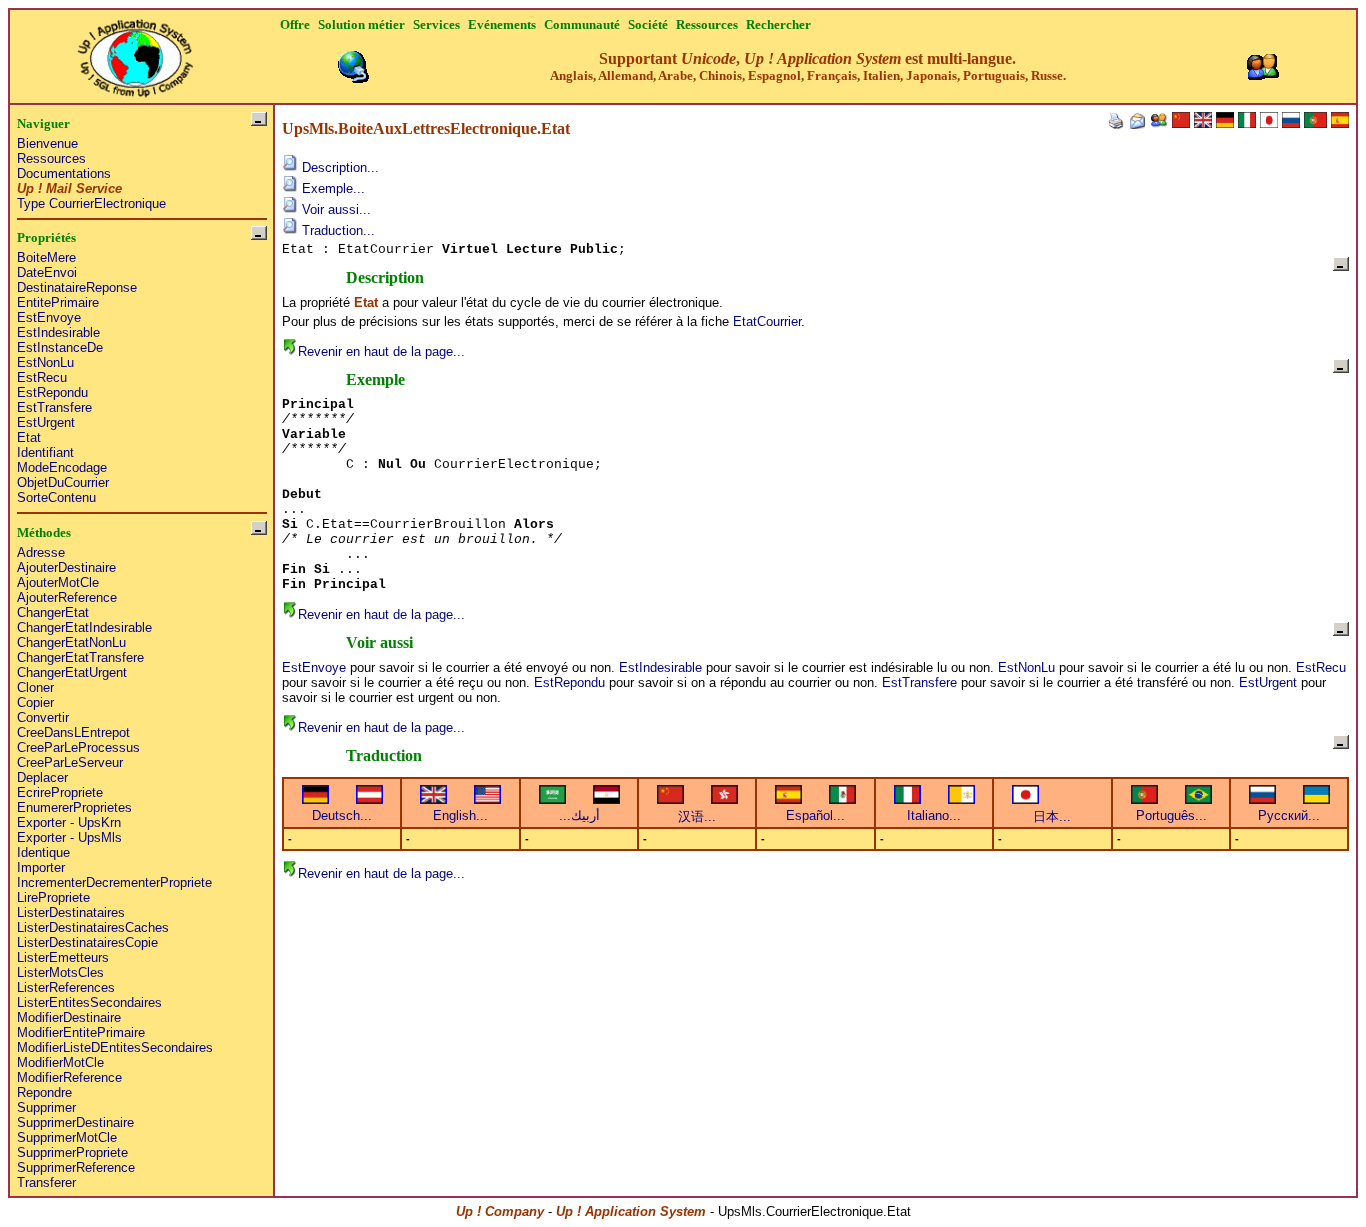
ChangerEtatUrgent (72, 672)
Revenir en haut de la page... (381, 351)
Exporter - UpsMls (69, 837)
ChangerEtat (53, 612)
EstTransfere (54, 407)
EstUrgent (46, 422)
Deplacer (42, 777)
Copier (35, 702)
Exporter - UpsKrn (69, 822)
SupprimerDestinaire (75, 1122)
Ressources (51, 158)
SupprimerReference (76, 1167)
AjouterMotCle (58, 582)
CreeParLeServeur (70, 762)
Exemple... (331, 188)
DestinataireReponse (77, 287)
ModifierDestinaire (69, 1017)
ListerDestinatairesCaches (93, 927)
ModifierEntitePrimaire (81, 1032)
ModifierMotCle (60, 1062)
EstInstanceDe (60, 347)
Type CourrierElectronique (91, 203)
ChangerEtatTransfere (80, 657)
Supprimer (46, 1107)
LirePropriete (53, 897)
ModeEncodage (62, 467)
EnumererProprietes (74, 807)
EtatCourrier (767, 321)
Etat (29, 437)
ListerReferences (66, 987)
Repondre (44, 1092)
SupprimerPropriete (72, 1152)
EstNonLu (45, 362)
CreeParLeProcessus (78, 747)
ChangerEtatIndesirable (84, 627)
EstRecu (42, 377)
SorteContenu (56, 497)
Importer (41, 867)
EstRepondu (52, 392)
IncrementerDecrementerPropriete (114, 882)
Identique (43, 852)
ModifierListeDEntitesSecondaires (115, 1047)
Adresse (41, 552)
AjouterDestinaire (66, 567)
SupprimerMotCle (67, 1137)
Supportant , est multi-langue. (808, 66)
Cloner (35, 687)
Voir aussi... (334, 209)
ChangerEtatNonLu (71, 642)
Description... (338, 167)
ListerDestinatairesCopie (87, 942)
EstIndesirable (58, 332)
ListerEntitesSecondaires (89, 1002)
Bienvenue (47, 143)
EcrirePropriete (60, 792)
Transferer (46, 1182)
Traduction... (336, 230)
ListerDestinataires (71, 912)
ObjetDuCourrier (63, 482)
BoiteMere (46, 257)
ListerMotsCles (60, 972)
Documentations (64, 173)
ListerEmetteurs (63, 957)
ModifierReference (69, 1077)
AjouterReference (67, 597)
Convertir (43, 717)
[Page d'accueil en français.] (135, 52)
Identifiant (45, 452)
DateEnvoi (47, 272)
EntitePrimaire (58, 302)
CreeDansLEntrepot (73, 732)
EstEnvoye (49, 317)
